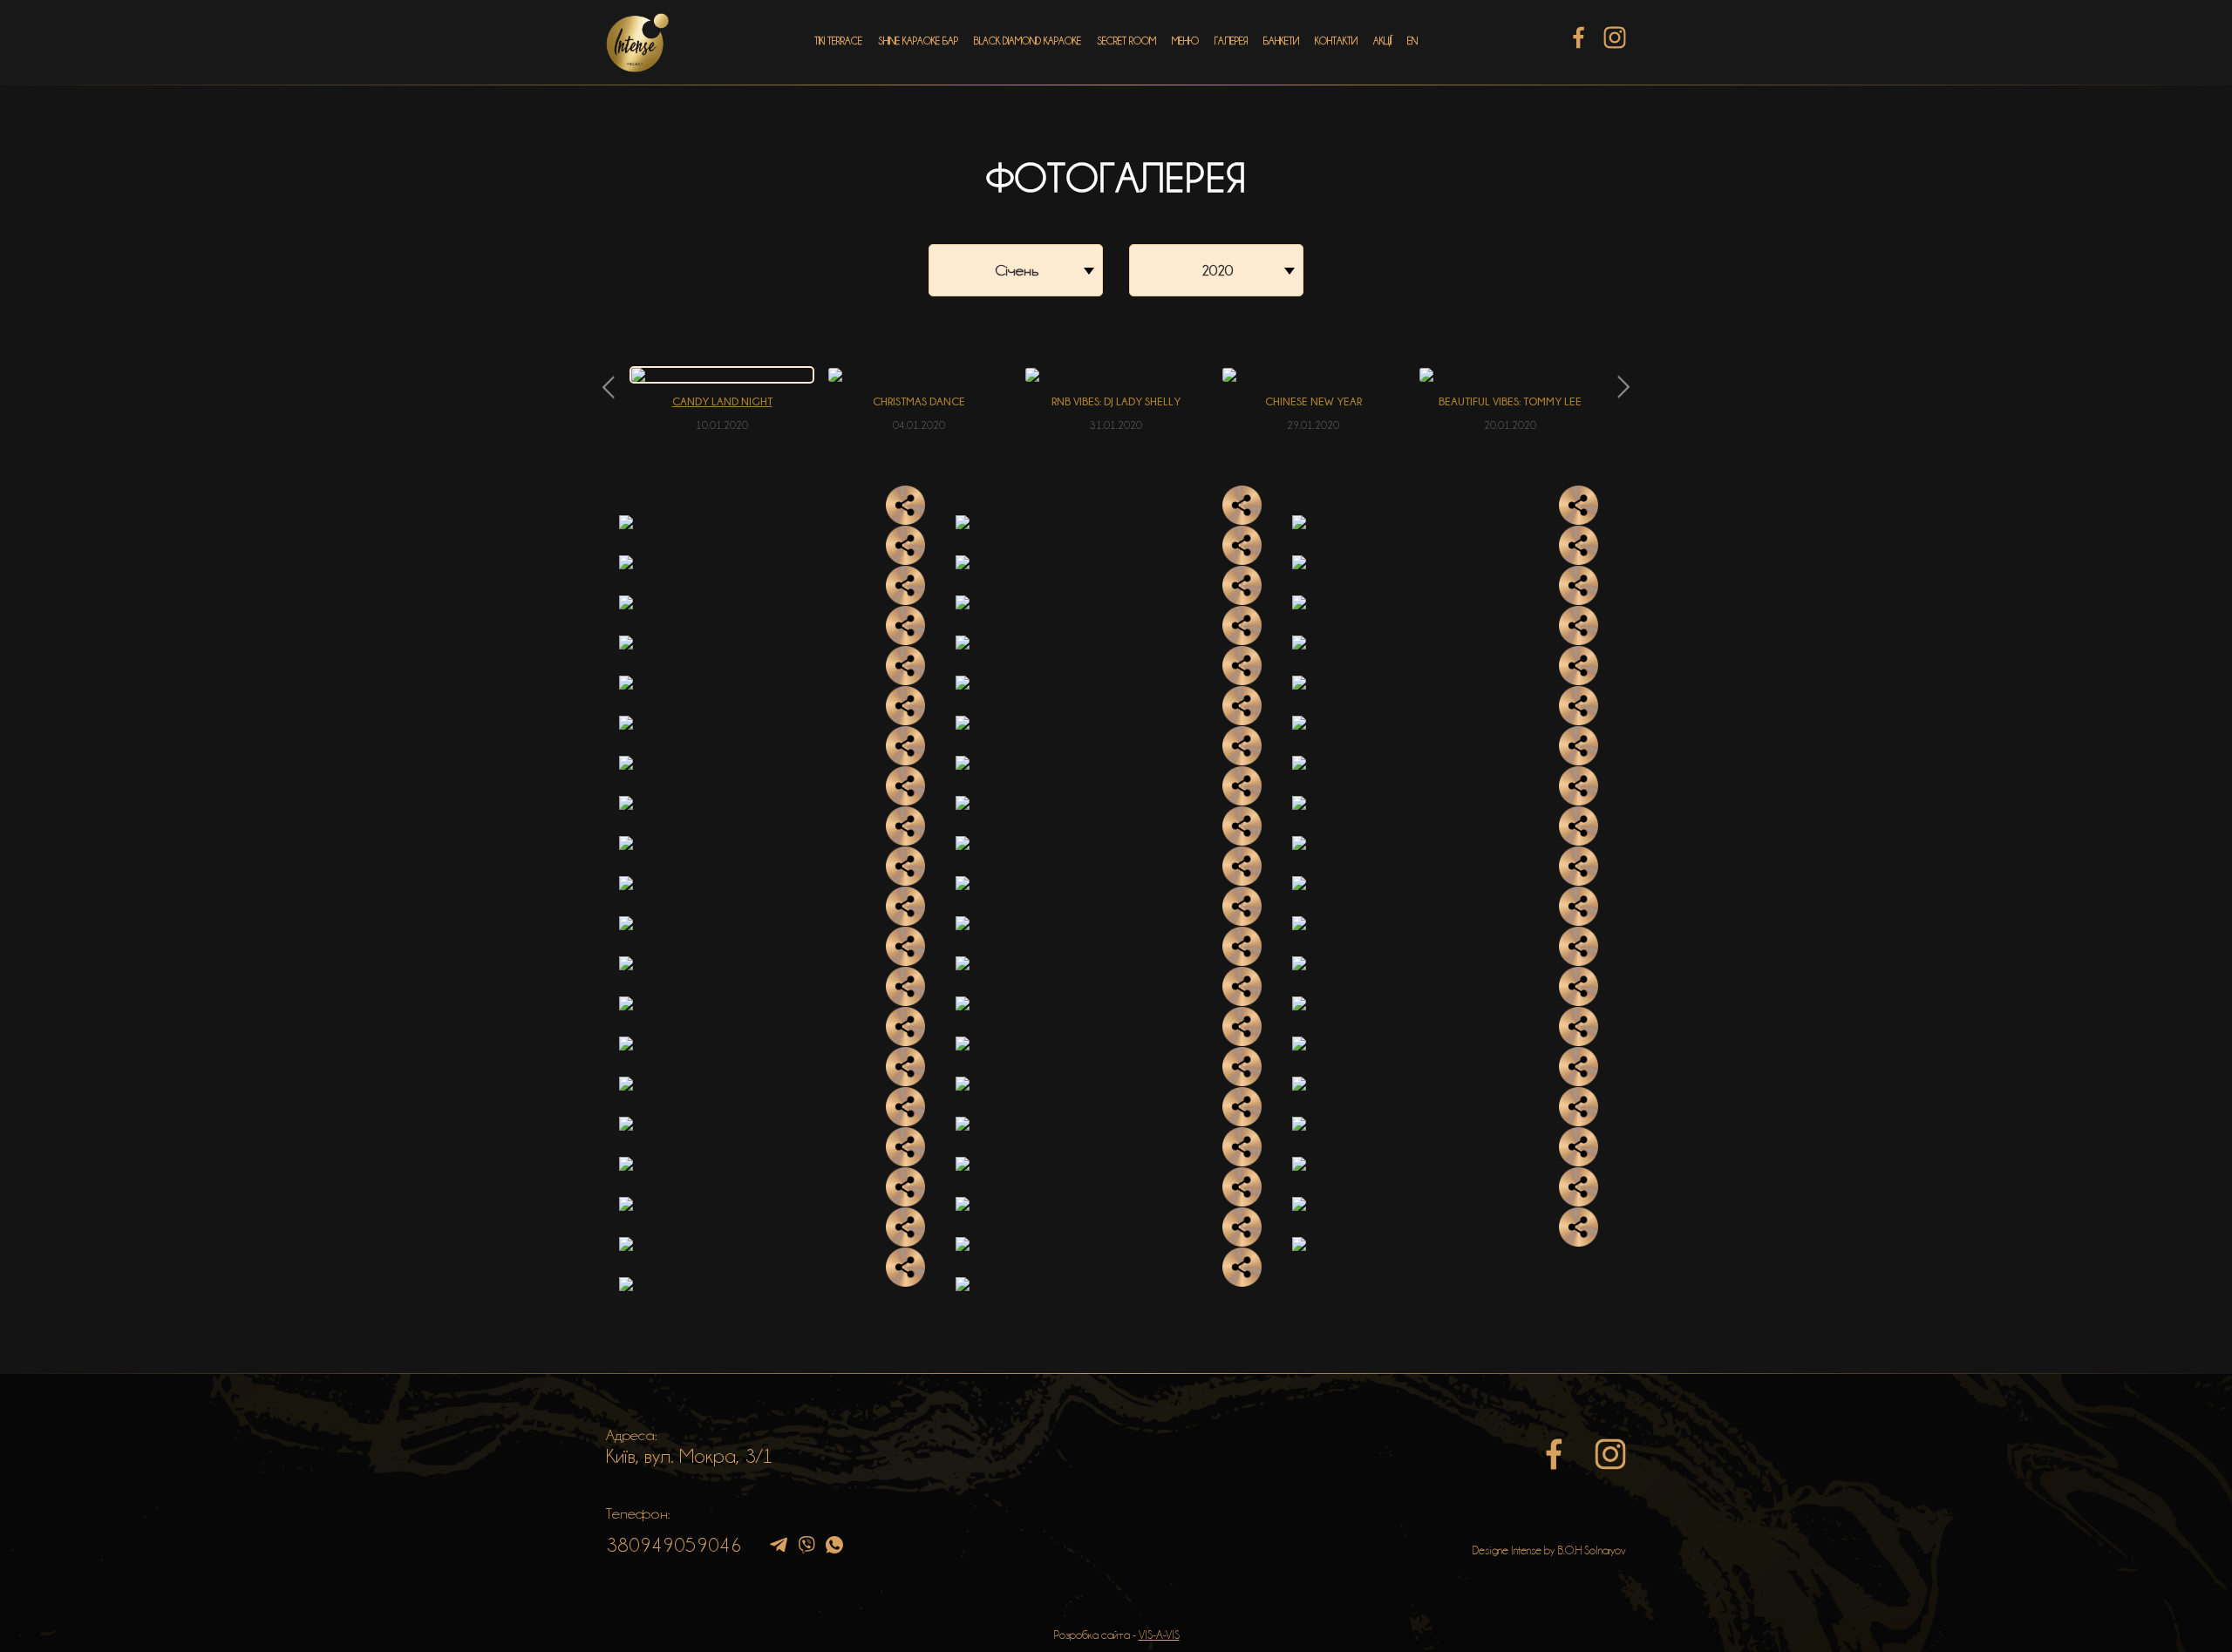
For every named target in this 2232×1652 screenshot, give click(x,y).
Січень (1017, 270)
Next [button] (1624, 387)
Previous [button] (608, 387)
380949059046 (674, 1545)
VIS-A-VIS (1159, 1635)
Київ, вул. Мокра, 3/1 (690, 1456)
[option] (722, 399)
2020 (1217, 270)
